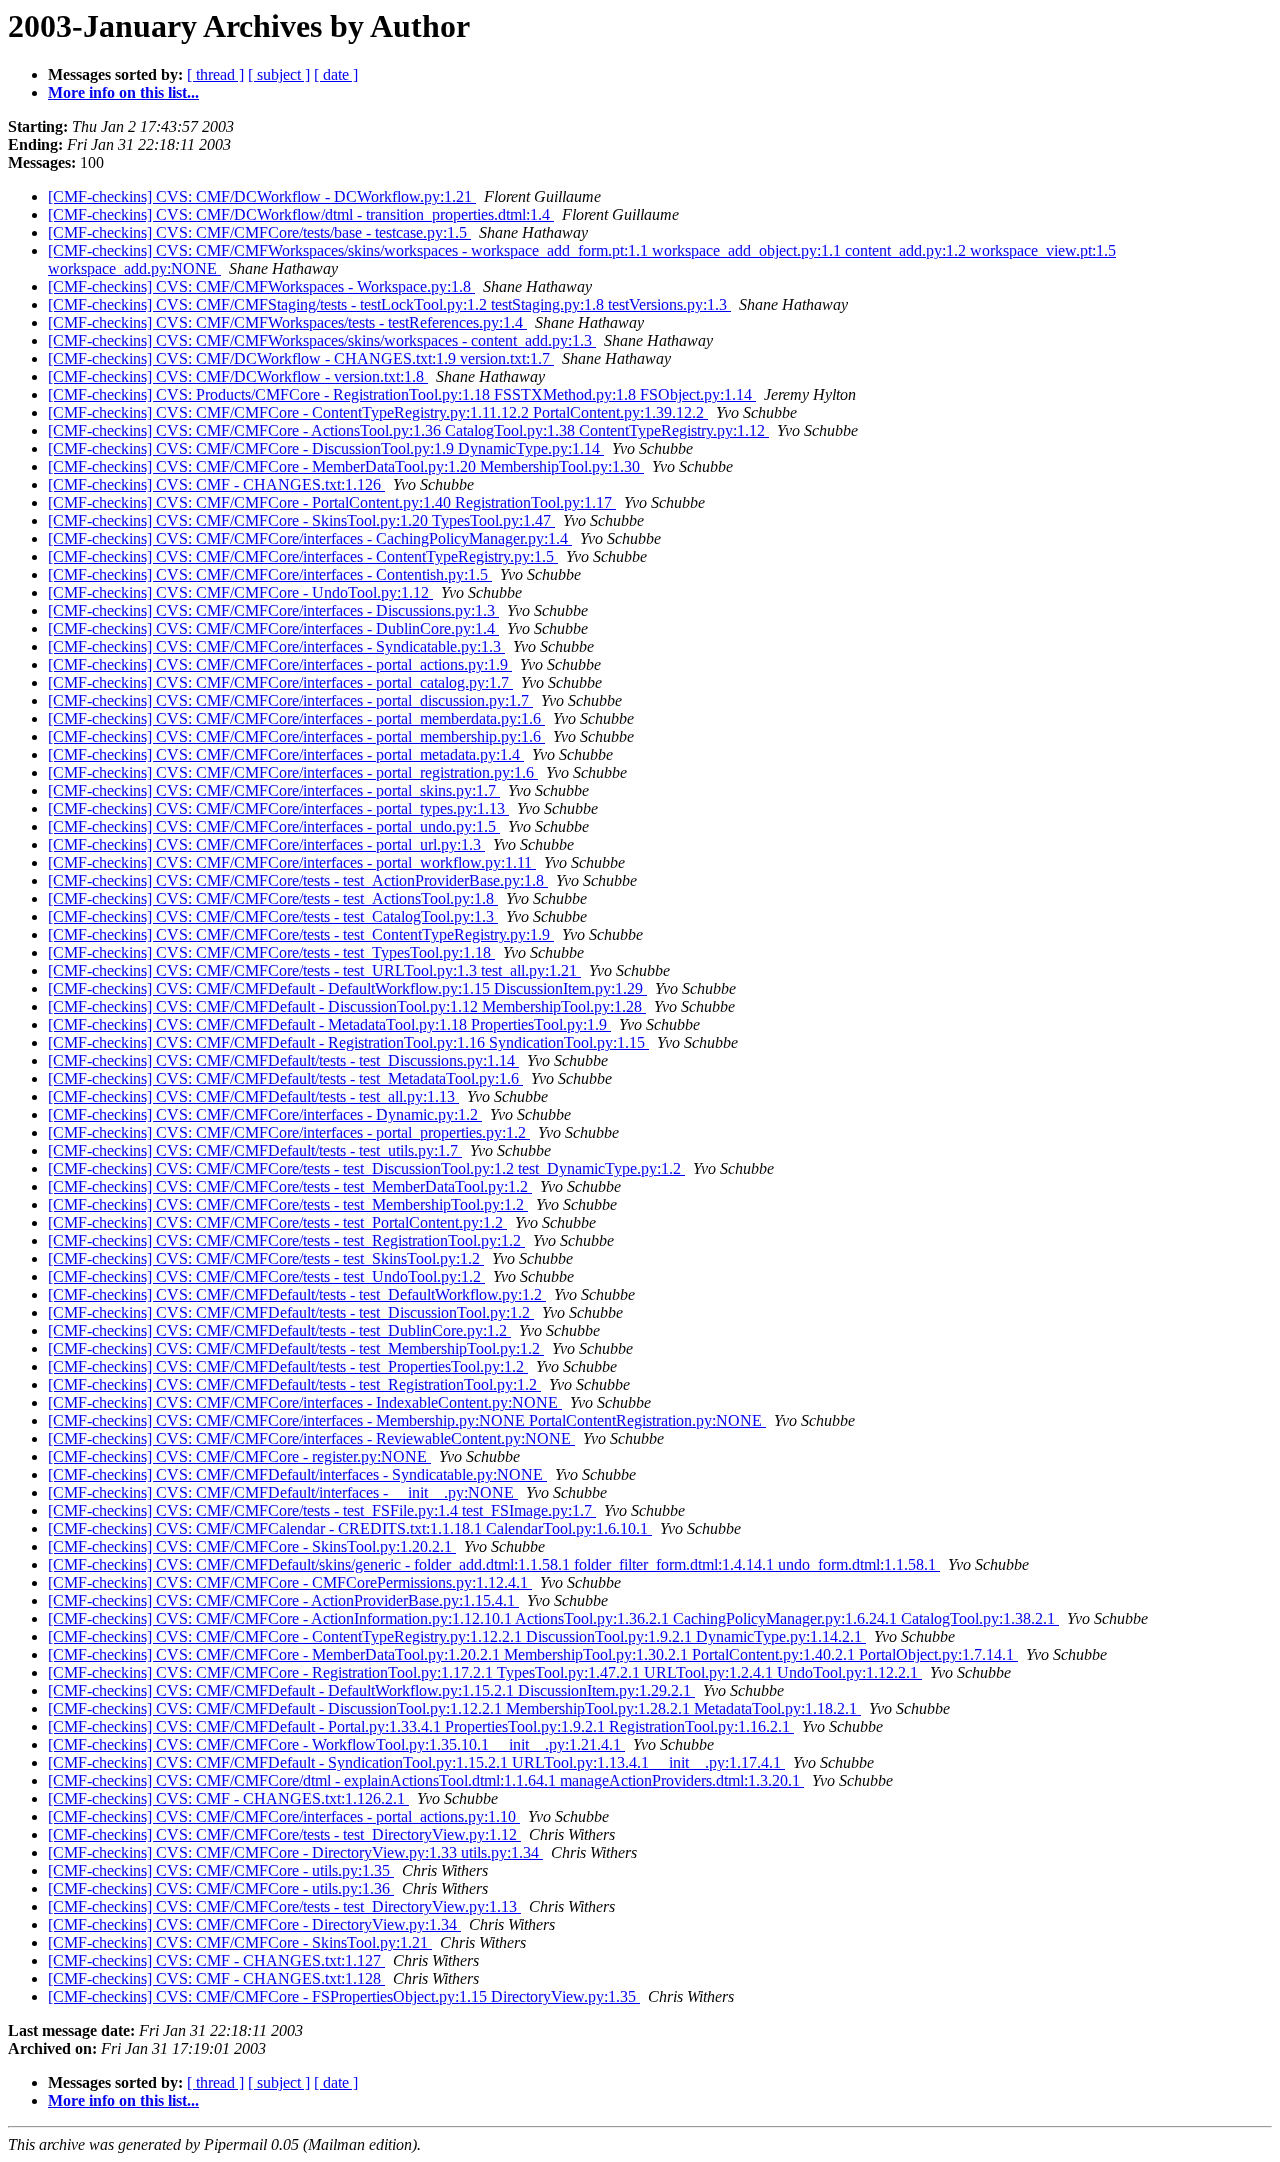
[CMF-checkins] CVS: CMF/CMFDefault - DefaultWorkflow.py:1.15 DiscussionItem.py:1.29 (347, 988)
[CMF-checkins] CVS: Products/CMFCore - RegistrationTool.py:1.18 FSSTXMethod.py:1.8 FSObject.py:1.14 (402, 394)
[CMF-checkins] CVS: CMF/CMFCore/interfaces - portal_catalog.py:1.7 (280, 682)
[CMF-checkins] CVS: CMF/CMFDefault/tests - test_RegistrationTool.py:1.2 (294, 1384)
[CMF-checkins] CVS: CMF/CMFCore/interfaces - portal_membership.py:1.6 (296, 736)
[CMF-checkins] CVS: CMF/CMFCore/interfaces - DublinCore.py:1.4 (273, 628)
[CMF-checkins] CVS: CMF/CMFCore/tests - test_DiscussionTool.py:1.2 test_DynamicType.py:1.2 (366, 1168)
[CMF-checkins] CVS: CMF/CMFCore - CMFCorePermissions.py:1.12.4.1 (290, 1582)
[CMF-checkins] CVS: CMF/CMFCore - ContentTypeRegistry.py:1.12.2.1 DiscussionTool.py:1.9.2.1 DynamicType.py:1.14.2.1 (457, 1636)
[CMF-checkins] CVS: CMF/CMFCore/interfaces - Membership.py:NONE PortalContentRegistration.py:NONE (407, 1420)
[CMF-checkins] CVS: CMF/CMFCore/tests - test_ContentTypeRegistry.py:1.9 (301, 934)
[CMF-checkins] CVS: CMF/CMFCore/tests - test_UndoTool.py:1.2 (266, 1276)
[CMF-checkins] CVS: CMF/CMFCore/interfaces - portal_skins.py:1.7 (274, 790)
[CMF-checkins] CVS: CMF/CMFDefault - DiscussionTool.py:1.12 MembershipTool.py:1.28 (347, 1006)
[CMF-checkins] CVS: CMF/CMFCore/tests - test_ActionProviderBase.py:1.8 (298, 880)
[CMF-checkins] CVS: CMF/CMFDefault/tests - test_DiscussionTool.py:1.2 (291, 1312)
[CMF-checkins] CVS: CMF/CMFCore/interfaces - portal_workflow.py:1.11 (292, 862)
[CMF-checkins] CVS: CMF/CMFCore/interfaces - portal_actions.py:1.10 (284, 1816)
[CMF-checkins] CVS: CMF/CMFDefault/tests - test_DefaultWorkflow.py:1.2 (297, 1294)
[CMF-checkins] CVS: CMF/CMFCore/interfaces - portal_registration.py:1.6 (293, 772)
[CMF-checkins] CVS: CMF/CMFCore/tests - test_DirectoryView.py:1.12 (284, 1834)
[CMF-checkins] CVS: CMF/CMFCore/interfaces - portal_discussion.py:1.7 (290, 700)
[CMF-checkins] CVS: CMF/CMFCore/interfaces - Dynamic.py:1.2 (265, 1114)
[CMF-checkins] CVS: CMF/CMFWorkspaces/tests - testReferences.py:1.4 (287, 322)
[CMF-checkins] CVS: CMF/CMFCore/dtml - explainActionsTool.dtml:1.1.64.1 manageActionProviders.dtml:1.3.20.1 (426, 1780)
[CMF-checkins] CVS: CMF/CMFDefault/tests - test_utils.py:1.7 (255, 1150)
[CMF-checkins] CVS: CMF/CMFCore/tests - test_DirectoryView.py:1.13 (284, 1906)
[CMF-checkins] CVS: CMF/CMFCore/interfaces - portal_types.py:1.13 (278, 808)
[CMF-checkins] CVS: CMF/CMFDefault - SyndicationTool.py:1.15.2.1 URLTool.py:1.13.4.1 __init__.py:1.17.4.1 (416, 1762)
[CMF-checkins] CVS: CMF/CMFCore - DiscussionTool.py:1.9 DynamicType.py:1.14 (326, 448)
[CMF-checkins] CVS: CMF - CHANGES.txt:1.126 (216, 484)
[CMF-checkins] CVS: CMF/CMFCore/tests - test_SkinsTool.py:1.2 (266, 1258)
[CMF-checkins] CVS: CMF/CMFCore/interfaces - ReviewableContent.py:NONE (311, 1438)
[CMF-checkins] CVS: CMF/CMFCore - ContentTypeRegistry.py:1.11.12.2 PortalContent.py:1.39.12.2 (378, 412)
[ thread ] (215, 74)
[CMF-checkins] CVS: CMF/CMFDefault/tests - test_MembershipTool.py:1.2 (296, 1348)
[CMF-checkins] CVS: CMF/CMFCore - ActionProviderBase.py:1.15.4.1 (283, 1600)
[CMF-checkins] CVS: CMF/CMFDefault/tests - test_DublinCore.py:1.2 (279, 1330)
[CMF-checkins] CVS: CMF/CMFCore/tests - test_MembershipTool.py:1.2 (288, 1204)
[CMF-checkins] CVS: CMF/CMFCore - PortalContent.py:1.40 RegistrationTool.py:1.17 (332, 502)
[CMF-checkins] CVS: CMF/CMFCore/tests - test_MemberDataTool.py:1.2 (290, 1186)
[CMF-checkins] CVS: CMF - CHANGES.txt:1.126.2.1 (228, 1798)
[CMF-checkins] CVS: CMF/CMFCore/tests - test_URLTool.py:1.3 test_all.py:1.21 (314, 970)
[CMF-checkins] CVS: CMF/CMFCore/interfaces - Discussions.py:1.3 (273, 610)
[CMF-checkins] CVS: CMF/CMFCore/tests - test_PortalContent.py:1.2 (277, 1222)
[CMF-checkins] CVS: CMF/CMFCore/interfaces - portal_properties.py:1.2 (289, 1132)
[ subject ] (279, 74)
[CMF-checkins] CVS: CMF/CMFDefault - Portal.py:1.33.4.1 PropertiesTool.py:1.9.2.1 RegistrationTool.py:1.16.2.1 (421, 1726)
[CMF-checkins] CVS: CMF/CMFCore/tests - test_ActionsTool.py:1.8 (273, 898)
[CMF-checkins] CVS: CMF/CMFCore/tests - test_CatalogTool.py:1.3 (273, 916)
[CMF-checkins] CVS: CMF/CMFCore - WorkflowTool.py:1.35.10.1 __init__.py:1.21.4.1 (336, 1744)
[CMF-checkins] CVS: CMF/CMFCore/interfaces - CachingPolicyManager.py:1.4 (310, 538)
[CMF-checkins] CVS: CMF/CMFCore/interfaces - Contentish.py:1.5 (270, 574)
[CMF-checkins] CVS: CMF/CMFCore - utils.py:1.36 (221, 1888)
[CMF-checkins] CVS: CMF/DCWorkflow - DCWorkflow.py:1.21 (262, 196)
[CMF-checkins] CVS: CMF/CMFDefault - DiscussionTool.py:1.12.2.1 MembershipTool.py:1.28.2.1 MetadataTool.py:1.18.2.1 (454, 1708)
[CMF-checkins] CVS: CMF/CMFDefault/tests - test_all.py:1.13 (253, 1096)
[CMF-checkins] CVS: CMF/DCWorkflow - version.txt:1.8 (238, 376)
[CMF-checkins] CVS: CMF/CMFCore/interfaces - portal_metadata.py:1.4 (286, 754)
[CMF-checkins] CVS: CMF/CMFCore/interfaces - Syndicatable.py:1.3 (276, 646)
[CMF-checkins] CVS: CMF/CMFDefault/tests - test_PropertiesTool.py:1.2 (288, 1366)
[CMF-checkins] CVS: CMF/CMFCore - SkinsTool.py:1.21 (240, 1942)
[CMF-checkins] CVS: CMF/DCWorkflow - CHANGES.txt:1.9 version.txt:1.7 (301, 358)
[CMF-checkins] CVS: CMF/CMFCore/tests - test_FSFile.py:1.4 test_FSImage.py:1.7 (322, 1510)
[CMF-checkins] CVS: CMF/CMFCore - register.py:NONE (239, 1456)
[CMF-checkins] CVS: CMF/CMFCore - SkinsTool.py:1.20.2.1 (252, 1546)
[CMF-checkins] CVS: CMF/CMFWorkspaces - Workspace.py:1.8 (261, 286)
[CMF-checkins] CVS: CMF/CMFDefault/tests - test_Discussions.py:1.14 (283, 1060)
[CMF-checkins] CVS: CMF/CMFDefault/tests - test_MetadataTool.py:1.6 (285, 1078)
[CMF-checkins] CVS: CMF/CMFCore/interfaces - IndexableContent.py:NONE (305, 1402)
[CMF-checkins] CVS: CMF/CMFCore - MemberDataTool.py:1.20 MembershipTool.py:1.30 (346, 466)
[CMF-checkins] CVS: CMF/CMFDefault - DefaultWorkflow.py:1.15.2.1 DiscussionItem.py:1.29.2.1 (371, 1690)
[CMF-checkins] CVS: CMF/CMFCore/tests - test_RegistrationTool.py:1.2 (286, 1240)
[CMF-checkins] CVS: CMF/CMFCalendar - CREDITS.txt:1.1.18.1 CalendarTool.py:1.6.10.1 (350, 1528)
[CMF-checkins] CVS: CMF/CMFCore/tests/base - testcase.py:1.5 (259, 232)
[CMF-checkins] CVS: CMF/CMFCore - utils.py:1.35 (221, 1870)
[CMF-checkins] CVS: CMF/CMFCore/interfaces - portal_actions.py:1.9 (280, 664)
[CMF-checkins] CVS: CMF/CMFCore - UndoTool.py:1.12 (240, 592)
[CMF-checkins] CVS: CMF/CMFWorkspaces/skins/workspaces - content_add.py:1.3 (322, 340)
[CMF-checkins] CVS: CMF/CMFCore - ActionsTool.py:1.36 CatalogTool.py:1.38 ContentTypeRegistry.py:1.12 (408, 430)
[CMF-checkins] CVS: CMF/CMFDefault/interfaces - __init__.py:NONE (283, 1492)
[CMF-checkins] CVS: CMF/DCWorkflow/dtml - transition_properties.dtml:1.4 (301, 214)
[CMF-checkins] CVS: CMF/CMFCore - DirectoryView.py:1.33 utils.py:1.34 (295, 1852)
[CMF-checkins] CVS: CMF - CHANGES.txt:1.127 (216, 1960)
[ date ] (336, 74)
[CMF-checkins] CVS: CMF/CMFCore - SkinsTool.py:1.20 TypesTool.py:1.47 (301, 520)
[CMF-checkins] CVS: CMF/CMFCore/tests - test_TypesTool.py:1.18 (271, 952)
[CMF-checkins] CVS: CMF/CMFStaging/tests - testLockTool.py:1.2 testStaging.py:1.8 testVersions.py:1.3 (389, 304)
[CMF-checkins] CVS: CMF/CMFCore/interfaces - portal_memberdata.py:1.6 (296, 718)
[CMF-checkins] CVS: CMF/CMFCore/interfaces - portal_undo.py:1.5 (274, 826)
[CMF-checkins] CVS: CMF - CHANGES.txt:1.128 (216, 1978)
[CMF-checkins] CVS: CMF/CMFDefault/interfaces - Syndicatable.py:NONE (297, 1474)
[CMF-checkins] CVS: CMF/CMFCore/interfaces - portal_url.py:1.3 (266, 844)
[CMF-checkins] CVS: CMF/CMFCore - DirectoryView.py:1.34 (254, 1924)
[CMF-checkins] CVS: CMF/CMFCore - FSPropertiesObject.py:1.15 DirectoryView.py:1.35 (344, 1996)
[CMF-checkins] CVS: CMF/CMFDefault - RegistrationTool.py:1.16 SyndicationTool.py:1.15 (348, 1042)
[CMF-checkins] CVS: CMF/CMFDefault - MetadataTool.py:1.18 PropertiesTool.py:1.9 (329, 1024)
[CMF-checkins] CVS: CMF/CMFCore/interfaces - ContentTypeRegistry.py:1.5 (303, 556)
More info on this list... (123, 92)
